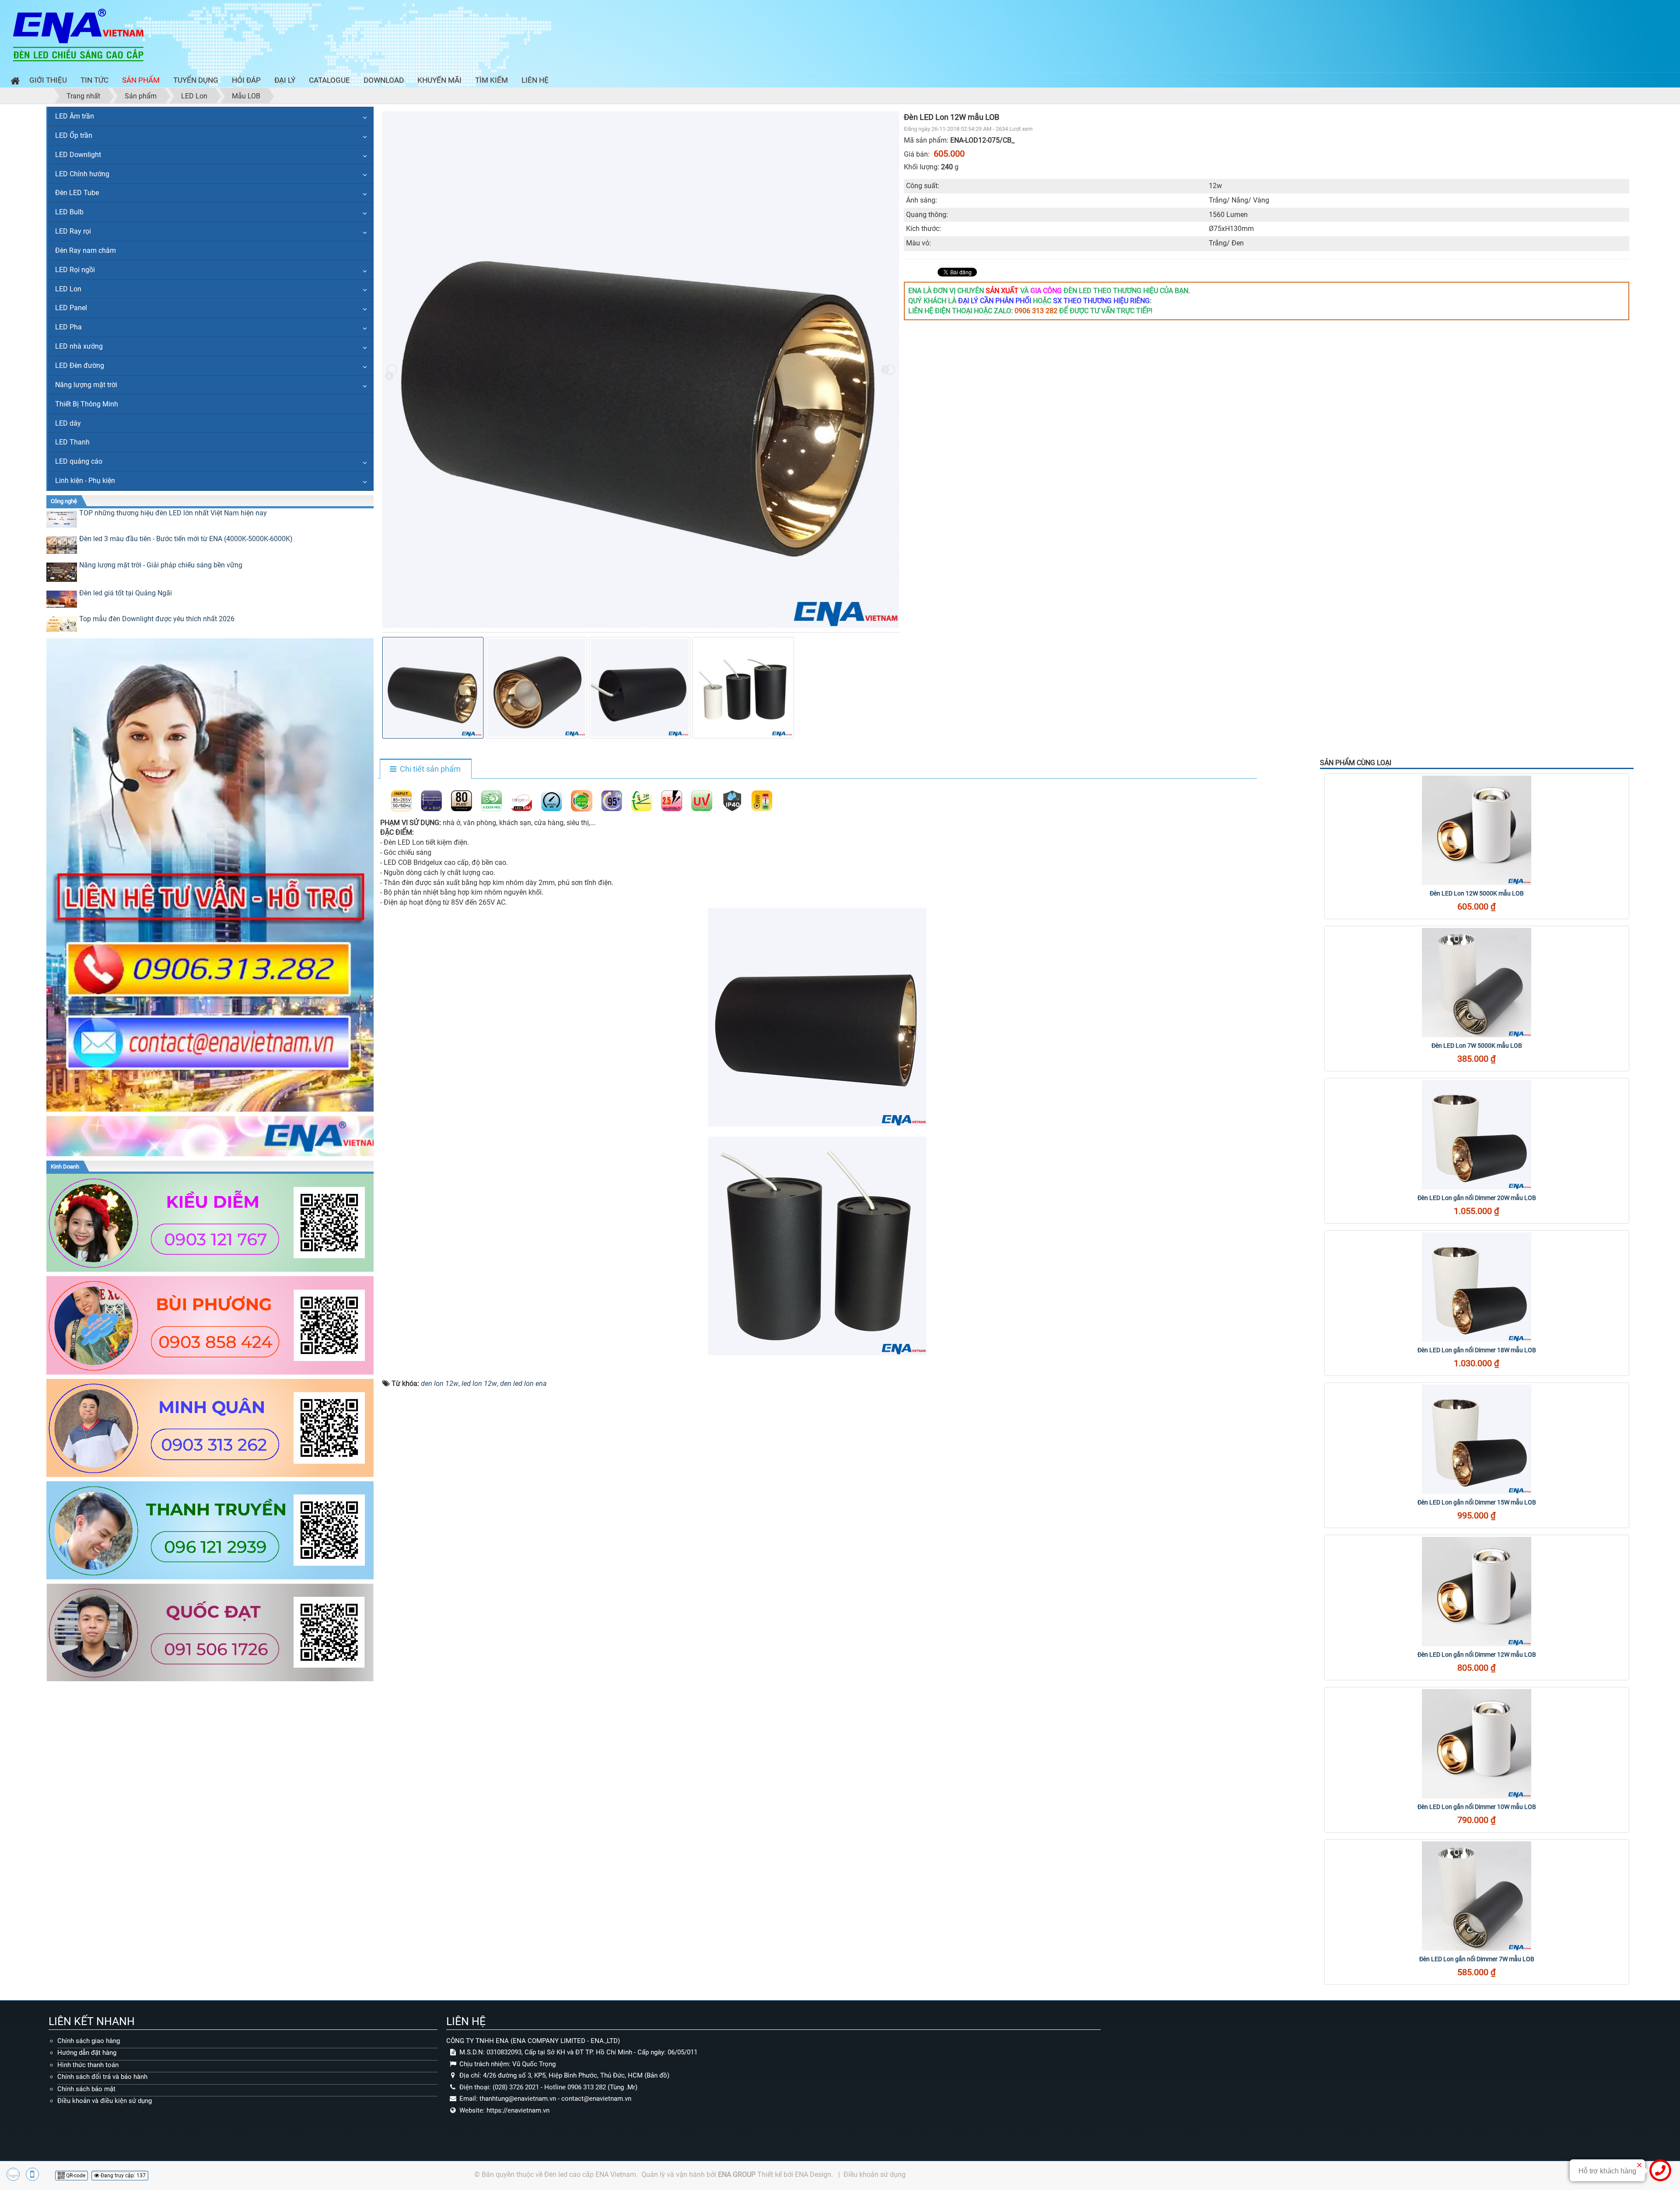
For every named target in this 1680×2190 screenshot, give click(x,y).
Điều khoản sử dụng (875, 2174)
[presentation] (392, 370)
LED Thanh (72, 442)
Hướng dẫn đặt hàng (87, 2053)
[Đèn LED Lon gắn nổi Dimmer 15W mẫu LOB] (1477, 1439)
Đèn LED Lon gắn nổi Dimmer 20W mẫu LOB (1477, 1198)
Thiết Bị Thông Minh (87, 404)
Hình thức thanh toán (88, 2065)
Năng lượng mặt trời (86, 385)
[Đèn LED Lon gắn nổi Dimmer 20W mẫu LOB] (1477, 1135)
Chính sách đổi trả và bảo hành (102, 2077)
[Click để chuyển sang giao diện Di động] (32, 2174)
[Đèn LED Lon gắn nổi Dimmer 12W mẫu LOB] (1477, 1592)
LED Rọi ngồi (75, 270)
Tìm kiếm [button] (492, 80)
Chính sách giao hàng (89, 2041)
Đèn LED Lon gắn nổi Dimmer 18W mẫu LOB (1477, 1350)
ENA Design (813, 2174)
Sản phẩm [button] (141, 80)
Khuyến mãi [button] (439, 80)
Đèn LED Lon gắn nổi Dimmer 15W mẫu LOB (1477, 1502)
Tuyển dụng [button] (196, 80)
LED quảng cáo (79, 461)
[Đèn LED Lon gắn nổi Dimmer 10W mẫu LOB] (1477, 1744)
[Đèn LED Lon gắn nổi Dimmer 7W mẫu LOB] (1477, 1896)
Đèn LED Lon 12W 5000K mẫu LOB (1477, 893)
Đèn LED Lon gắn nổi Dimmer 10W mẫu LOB (1477, 1807)
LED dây (68, 423)
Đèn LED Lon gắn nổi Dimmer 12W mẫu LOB (1477, 1655)
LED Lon (68, 289)
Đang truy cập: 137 (122, 2176)
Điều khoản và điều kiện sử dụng (105, 2101)
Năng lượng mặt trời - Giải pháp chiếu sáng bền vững (161, 565)
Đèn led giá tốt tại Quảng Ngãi (126, 593)
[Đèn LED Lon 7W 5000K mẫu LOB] (1477, 983)
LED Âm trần (75, 116)
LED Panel (71, 308)
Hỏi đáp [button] (246, 80)
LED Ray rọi (73, 231)
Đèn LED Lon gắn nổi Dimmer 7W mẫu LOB (1477, 1959)
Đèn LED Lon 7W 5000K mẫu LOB (1477, 1046)
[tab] (425, 770)
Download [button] (384, 80)
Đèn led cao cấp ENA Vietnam (590, 2174)
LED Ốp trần (74, 135)
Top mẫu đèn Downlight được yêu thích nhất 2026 (157, 619)
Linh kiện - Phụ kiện (85, 481)
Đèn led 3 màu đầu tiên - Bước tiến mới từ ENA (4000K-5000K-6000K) (186, 539)
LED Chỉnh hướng (82, 174)
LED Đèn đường (80, 366)
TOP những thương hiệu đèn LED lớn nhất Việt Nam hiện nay (173, 513)
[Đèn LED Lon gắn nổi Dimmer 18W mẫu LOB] (1477, 1287)
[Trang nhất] (13, 82)
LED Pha (68, 327)
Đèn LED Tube (77, 193)
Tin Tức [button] (94, 80)
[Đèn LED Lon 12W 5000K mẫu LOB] (1477, 830)
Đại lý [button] (285, 80)
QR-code (75, 2176)
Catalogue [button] (329, 80)
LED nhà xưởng (79, 346)
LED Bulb (69, 212)
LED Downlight (78, 155)
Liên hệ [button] (535, 80)
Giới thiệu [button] (48, 80)
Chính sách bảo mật (86, 2089)
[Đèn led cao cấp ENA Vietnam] (78, 34)
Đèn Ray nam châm (86, 250)
